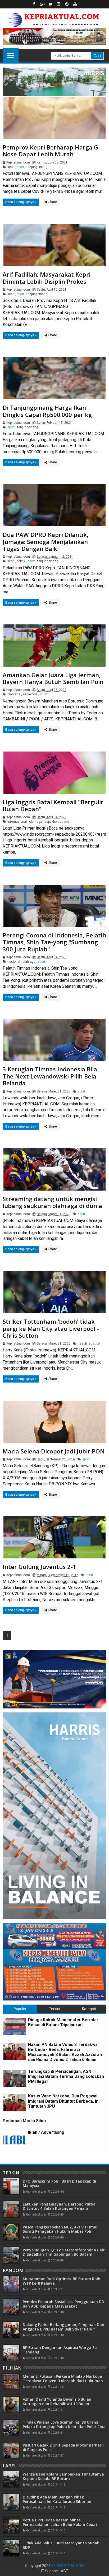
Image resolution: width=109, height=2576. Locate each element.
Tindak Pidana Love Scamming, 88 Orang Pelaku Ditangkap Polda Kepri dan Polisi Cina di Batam (64, 2427)
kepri (11, 167)
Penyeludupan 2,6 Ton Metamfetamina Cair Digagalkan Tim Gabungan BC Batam (64, 2252)
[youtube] (75, 4)
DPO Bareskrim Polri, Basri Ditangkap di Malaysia (59, 2183)
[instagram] (59, 4)
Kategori (89, 2009)
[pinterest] (67, 4)
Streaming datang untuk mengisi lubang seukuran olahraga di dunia (52, 1202)
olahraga (14, 694)
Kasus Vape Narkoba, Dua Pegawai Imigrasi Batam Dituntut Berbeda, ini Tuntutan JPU (64, 2101)
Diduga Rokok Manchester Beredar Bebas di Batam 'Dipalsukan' (63, 2022)
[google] (42, 4)
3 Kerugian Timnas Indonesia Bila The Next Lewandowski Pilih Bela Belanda (50, 1076)
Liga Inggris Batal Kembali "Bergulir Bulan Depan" (53, 805)
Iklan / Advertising (46, 2132)
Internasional (17, 822)
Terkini (54, 2009)
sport (20, 167)
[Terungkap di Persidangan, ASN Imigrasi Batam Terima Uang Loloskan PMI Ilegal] (15, 2078)
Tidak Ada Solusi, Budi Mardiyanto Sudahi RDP (62, 2545)
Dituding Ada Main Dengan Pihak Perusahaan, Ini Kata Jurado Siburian (57, 2499)
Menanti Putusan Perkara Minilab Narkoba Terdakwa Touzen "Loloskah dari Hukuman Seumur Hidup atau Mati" (63, 2381)
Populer (20, 2009)
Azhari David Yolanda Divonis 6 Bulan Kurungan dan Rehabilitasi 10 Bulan (57, 2401)
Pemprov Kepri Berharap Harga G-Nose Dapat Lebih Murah (51, 151)
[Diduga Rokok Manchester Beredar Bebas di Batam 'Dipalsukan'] (15, 2027)
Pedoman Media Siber (25, 2121)
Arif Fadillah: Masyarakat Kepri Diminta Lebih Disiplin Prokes (47, 278)
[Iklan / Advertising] (15, 2139)
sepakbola (30, 694)
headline (84, 1344)
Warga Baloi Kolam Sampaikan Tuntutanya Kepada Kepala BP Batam (63, 2476)
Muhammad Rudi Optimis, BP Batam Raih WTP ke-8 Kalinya (62, 2281)
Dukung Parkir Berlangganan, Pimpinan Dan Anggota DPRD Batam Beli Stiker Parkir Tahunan (63, 2329)
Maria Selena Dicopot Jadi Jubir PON (54, 1451)
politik (21, 561)
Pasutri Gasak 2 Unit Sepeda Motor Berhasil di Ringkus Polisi (63, 2447)
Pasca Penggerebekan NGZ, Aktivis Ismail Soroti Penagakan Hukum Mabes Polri (61, 2229)
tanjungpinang (37, 167)
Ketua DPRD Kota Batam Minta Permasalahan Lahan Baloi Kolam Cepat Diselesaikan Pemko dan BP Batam (60, 2524)
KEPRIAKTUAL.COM (68, 2566)
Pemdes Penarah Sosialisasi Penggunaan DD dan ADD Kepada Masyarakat (63, 2304)
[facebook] (34, 4)
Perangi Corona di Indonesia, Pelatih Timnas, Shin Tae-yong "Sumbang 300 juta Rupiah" (54, 942)
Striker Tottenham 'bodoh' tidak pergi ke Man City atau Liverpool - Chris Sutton (51, 1328)
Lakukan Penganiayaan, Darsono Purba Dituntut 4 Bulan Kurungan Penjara (59, 2206)
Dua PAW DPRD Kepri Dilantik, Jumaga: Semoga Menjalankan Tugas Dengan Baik (46, 541)
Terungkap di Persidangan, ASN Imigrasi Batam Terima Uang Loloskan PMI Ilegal (66, 2076)
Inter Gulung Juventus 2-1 (39, 1567)
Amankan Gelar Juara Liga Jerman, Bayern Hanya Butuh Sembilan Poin (53, 678)
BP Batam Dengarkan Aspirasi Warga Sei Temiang (60, 2350)
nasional (14, 962)
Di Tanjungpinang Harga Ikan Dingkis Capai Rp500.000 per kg (47, 411)
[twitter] (51, 4)
